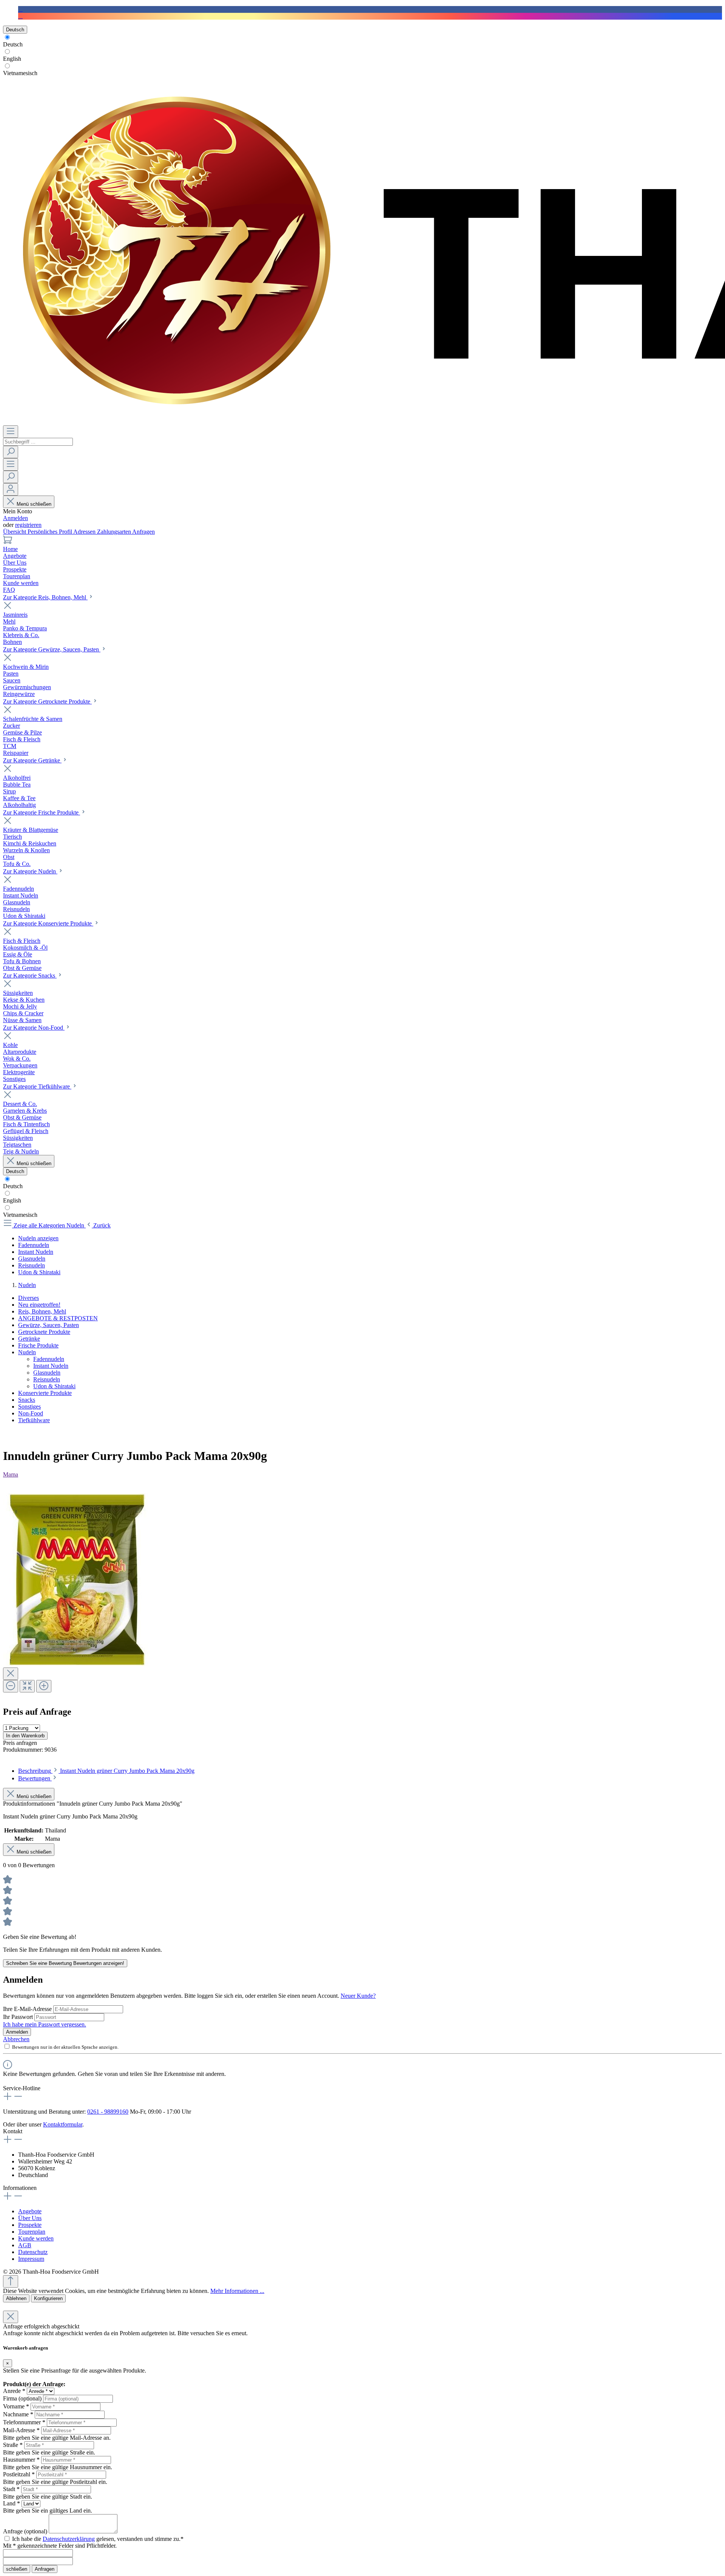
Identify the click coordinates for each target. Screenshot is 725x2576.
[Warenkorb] (8, 542)
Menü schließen (34, 504)
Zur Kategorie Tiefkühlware (37, 1086)
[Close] (11, 1674)
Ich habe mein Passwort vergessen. (45, 2024)
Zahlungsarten (115, 532)
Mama (11, 1474)
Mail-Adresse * (21, 2430)
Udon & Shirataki (54, 1386)
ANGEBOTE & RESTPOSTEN (58, 1318)
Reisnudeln (47, 1379)
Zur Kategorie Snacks (30, 975)
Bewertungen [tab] (35, 1778)
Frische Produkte (38, 1345)
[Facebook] (20, 9)
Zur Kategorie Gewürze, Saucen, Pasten (52, 649)
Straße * (13, 2445)
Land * (12, 2503)
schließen (17, 2569)
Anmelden (15, 518)
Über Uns (30, 2218)
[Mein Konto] (11, 489)
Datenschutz (33, 2252)
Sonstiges (29, 1407)
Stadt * (11, 2489)
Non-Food (31, 1413)
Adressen (85, 532)
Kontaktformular (63, 2124)
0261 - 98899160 (108, 2112)
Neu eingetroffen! (39, 1305)
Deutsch (13, 44)
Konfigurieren (48, 2298)
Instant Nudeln (51, 1366)
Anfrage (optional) (25, 2531)
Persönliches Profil (50, 532)
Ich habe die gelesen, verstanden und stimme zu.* (98, 2539)
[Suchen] (11, 452)
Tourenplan (32, 2232)
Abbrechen (16, 2039)
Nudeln (27, 1352)
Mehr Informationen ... (237, 2291)
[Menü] (11, 432)
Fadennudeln (49, 1359)
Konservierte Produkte (45, 1393)
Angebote (30, 2211)
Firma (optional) (22, 2398)
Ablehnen (16, 2298)
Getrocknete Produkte (44, 1332)
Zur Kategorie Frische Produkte (42, 812)
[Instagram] (20, 16)
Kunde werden (36, 2238)
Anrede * (14, 2391)
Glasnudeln (47, 1373)
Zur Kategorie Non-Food (34, 1028)
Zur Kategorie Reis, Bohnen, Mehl (45, 597)
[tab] (106, 1771)
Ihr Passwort (19, 2017)
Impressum (31, 2259)
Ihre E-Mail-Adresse (28, 2009)
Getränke (29, 1339)
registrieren (28, 525)
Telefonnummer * (24, 2422)
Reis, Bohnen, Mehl (42, 1311)
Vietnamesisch (20, 73)
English (12, 59)
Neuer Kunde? (358, 1996)
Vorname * (16, 2406)
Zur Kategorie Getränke (32, 760)
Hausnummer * (21, 2460)
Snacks (27, 1400)
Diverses (29, 1298)
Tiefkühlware (34, 1420)
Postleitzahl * (19, 2474)
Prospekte (30, 2225)
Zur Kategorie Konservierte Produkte (48, 923)
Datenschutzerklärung (69, 2539)
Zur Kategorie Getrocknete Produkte (47, 701)
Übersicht (15, 532)
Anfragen (143, 532)
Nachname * (18, 2414)
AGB (25, 2245)
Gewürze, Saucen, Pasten (49, 1325)
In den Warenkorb (25, 1736)
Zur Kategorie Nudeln (30, 871)
